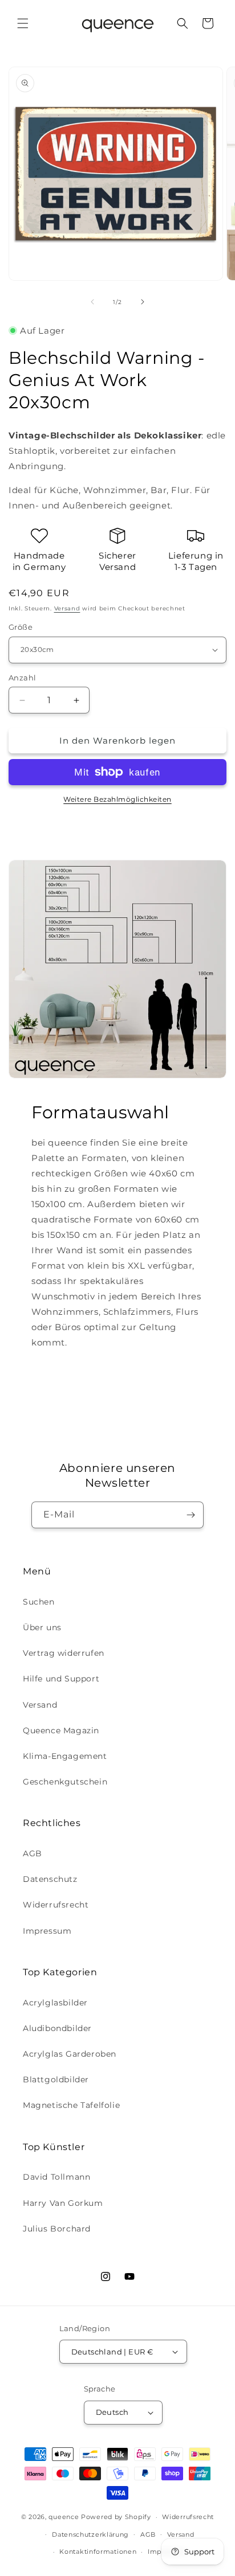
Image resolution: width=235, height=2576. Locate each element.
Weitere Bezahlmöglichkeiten (117, 799)
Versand (67, 608)
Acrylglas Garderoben (70, 2054)
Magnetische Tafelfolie (71, 2105)
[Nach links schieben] (92, 302)
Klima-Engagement (65, 1756)
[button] (23, 23)
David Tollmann (56, 2177)
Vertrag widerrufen (64, 1653)
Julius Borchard (57, 2229)
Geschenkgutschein (65, 1782)
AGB (33, 1853)
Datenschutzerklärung (90, 2534)
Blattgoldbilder (56, 2079)
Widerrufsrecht (56, 1905)
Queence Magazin (61, 1730)
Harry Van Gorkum (63, 2203)
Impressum (47, 1931)
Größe (21, 627)
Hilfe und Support (61, 1679)
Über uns (42, 1627)
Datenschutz (50, 1879)
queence (64, 2517)
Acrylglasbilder (55, 2003)
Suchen (39, 1602)
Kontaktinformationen (98, 2552)
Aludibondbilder (57, 2028)
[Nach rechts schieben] (143, 302)
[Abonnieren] (191, 1515)
